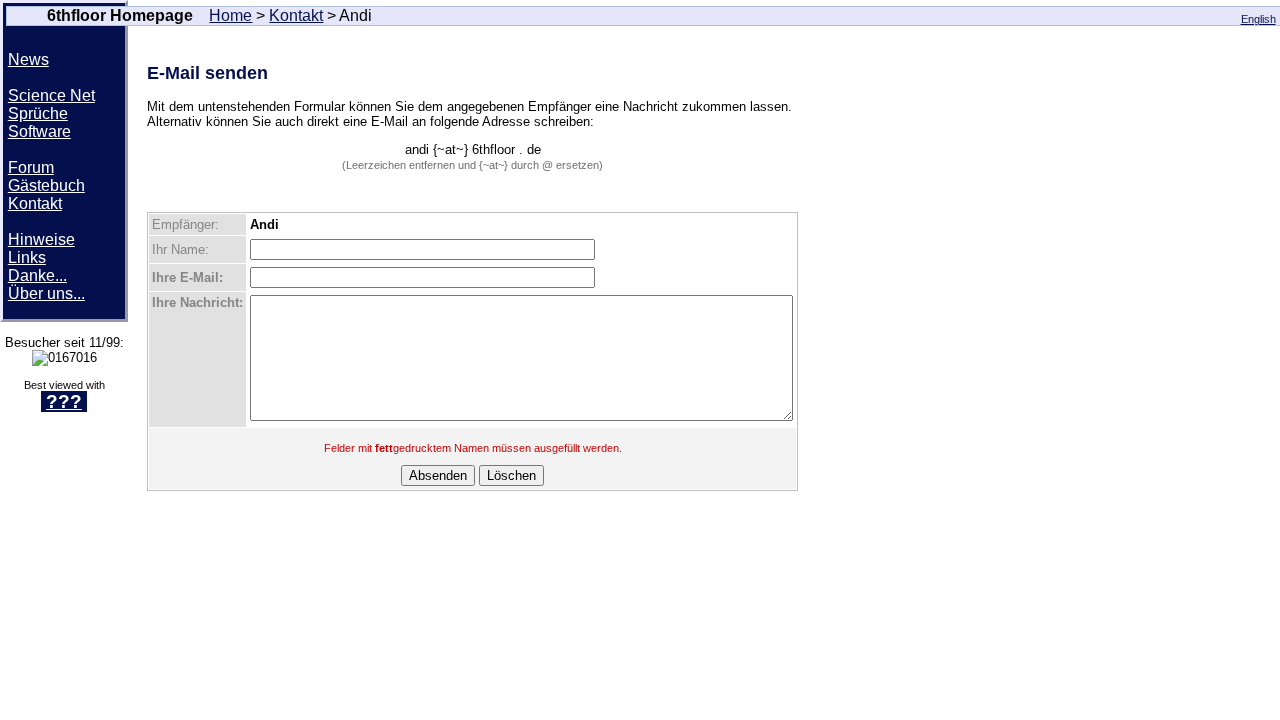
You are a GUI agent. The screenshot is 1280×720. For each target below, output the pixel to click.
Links (27, 257)
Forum (31, 167)
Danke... (37, 275)
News (28, 59)
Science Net (51, 95)
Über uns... (46, 293)
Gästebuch (46, 185)
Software (39, 131)
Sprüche (38, 113)
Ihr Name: (180, 249)
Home (230, 15)
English (1258, 19)
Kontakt (296, 15)
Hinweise (41, 239)
